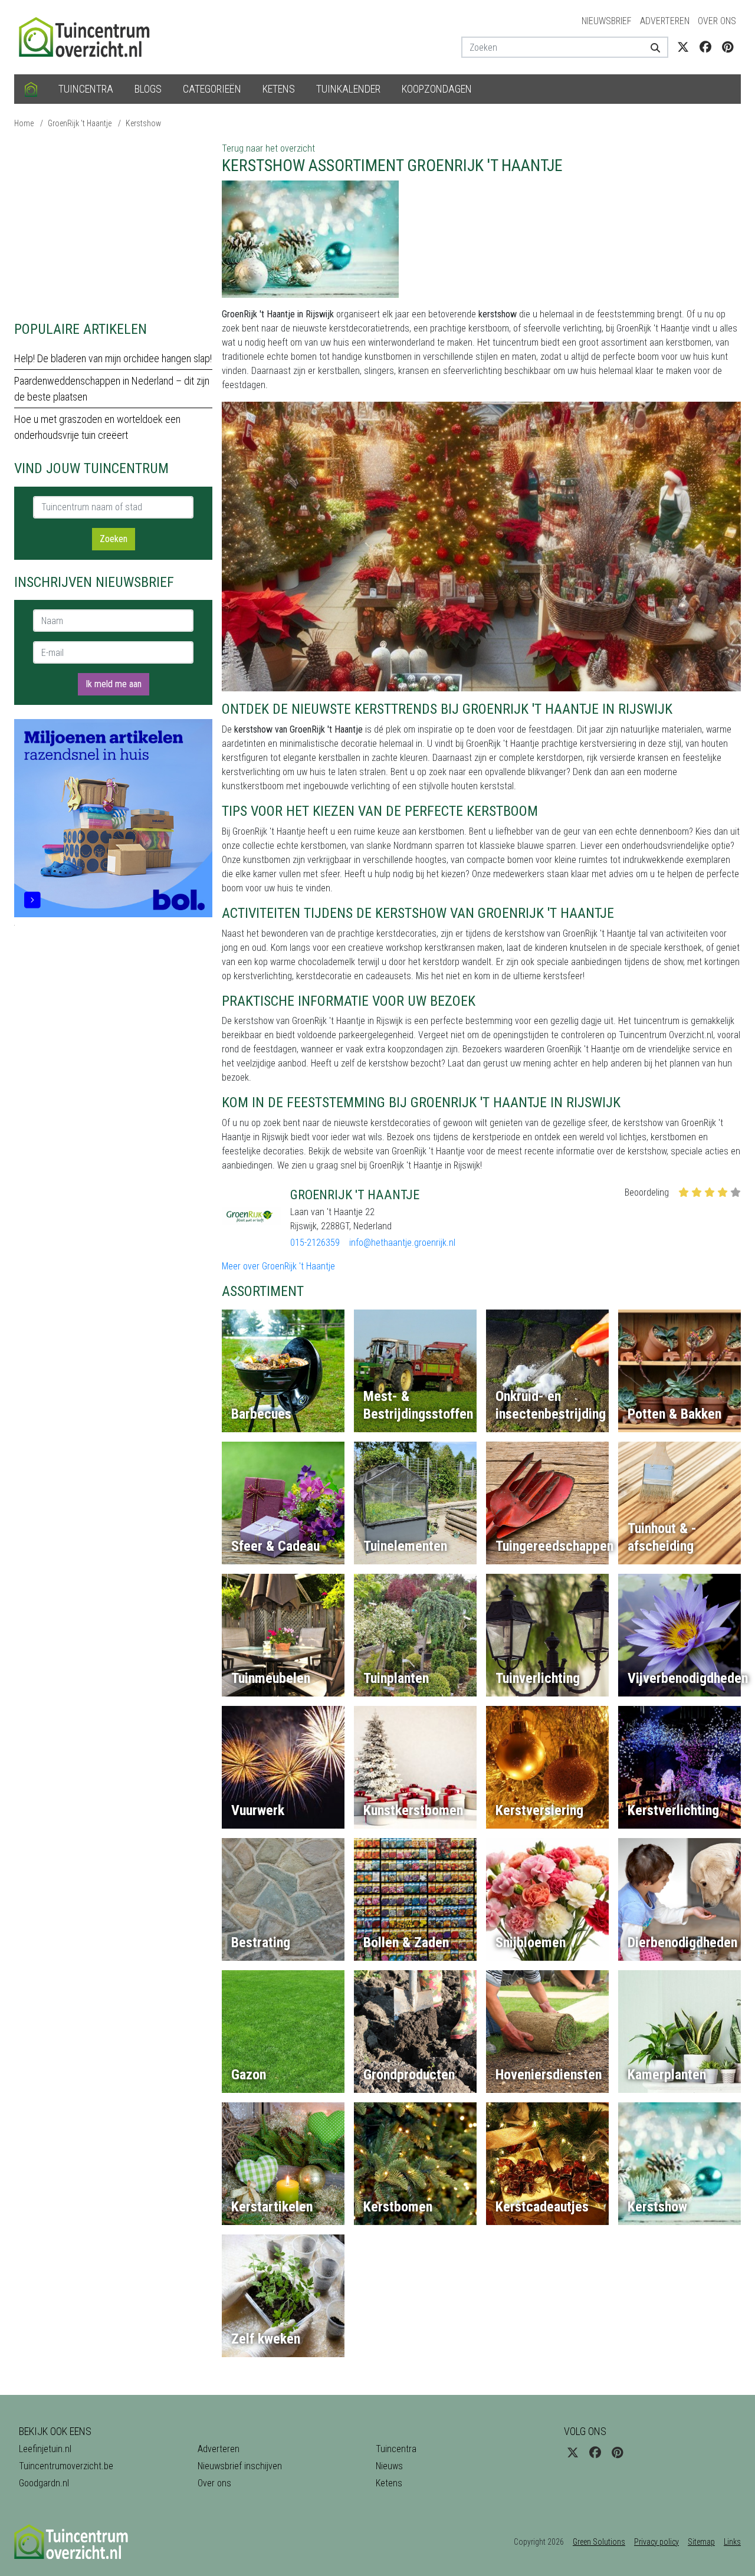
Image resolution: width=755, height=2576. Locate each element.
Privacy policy (656, 2542)
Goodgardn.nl (44, 2483)
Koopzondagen (437, 89)
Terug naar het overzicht (268, 148)
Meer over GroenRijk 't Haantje (278, 1266)
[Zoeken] (651, 47)
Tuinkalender (348, 89)
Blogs (148, 89)
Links (732, 2542)
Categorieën (212, 89)
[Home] (31, 89)
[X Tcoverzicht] (683, 47)
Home (24, 123)
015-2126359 (315, 1243)
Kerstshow (143, 123)
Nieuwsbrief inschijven (240, 2466)
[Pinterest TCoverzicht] (728, 47)
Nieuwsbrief (607, 21)
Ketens (279, 89)
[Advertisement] (113, 224)
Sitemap (701, 2542)
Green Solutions (599, 2542)
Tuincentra (86, 89)
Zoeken (114, 539)
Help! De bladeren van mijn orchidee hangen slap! (113, 358)
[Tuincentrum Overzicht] (90, 36)
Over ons (717, 21)
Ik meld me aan (114, 684)
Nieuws (389, 2466)
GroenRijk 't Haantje (80, 123)
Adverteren (665, 21)
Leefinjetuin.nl (45, 2449)
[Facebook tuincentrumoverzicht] (705, 47)
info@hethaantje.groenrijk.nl (402, 1243)
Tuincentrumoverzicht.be (66, 2466)
